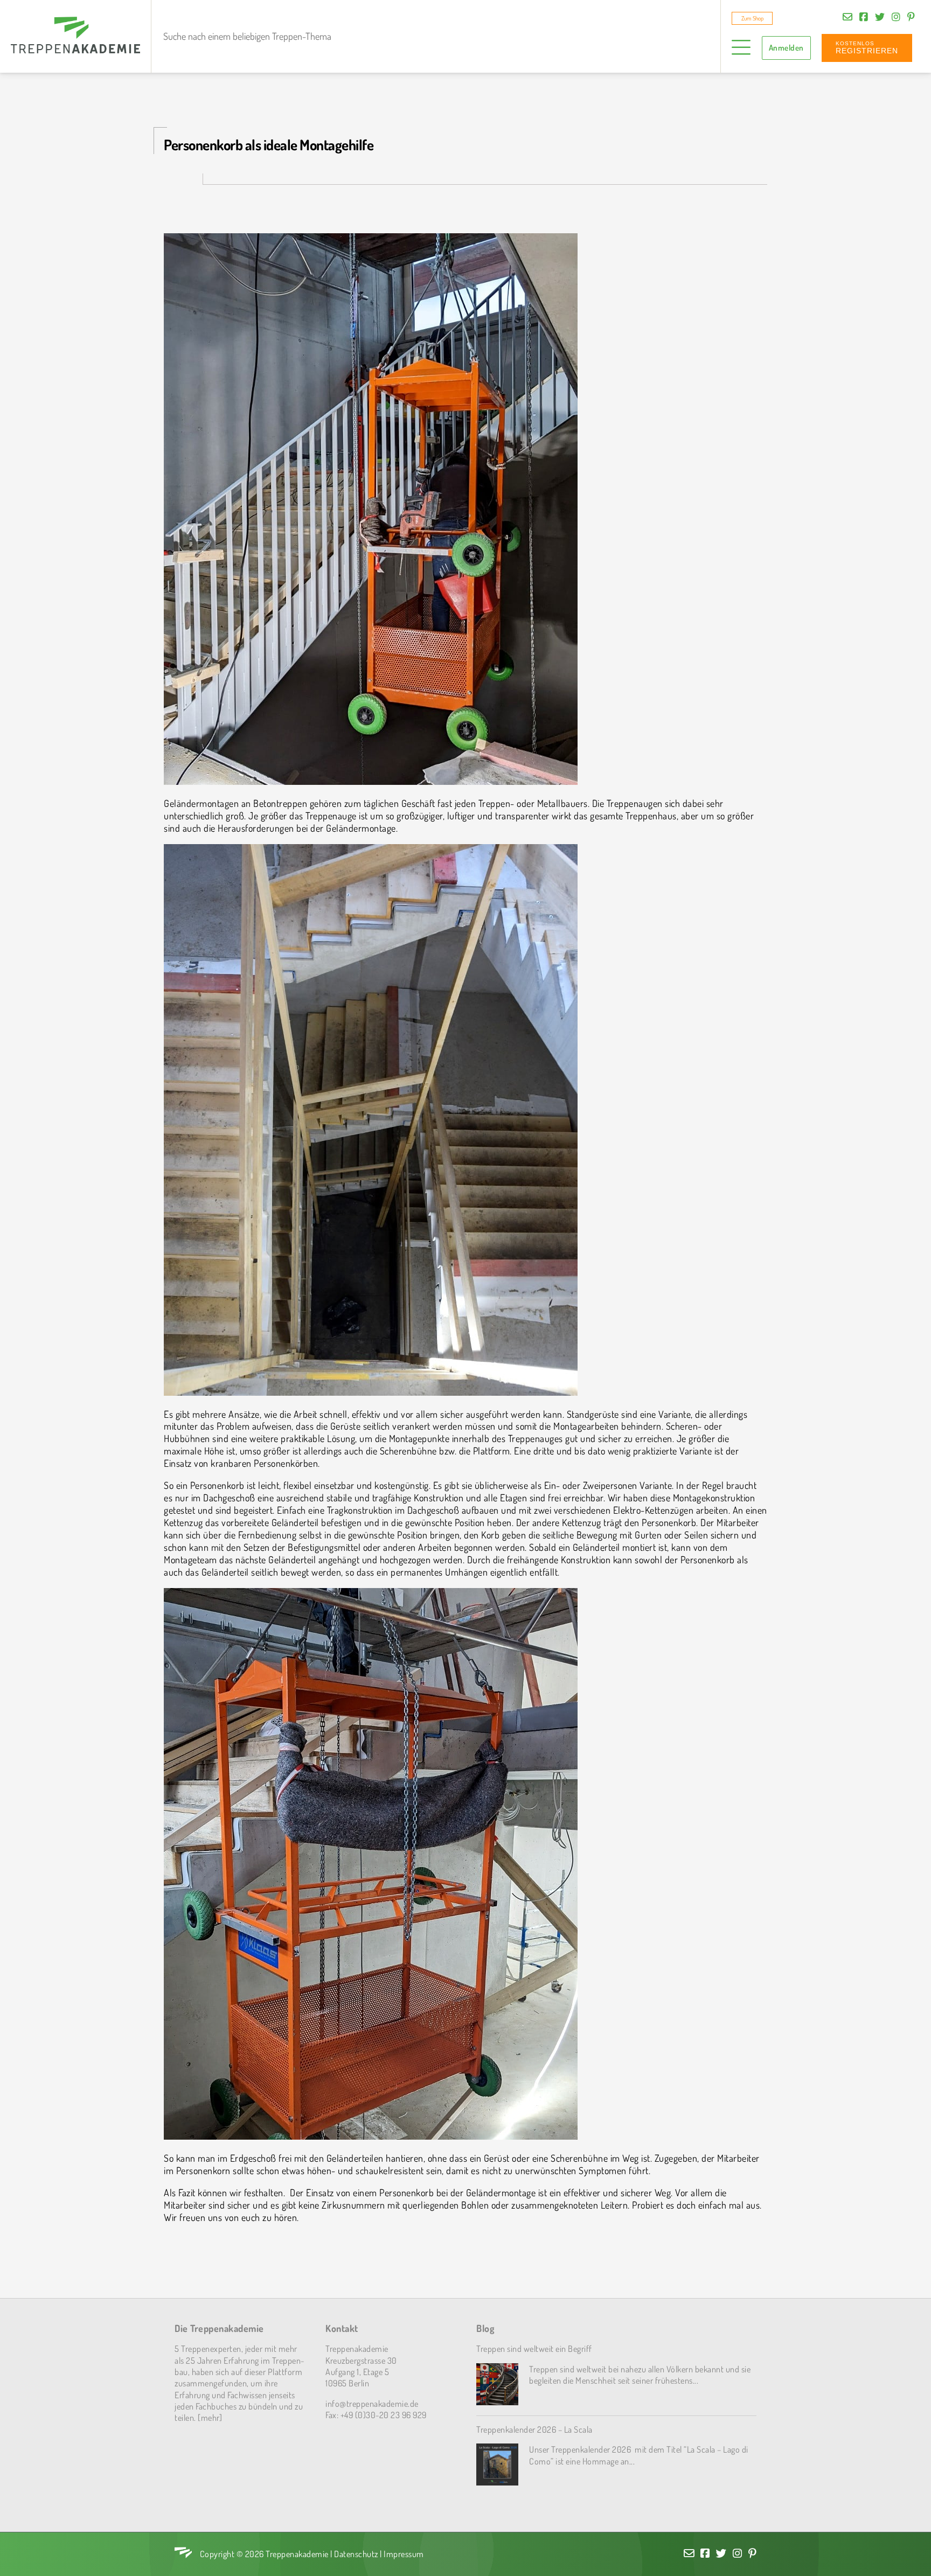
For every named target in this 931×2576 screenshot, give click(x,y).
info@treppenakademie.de (372, 2403)
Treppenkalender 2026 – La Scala (534, 2429)
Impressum (404, 2554)
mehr (210, 2417)
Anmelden (786, 48)
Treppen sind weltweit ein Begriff (534, 2348)
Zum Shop (752, 18)
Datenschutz (356, 2554)
